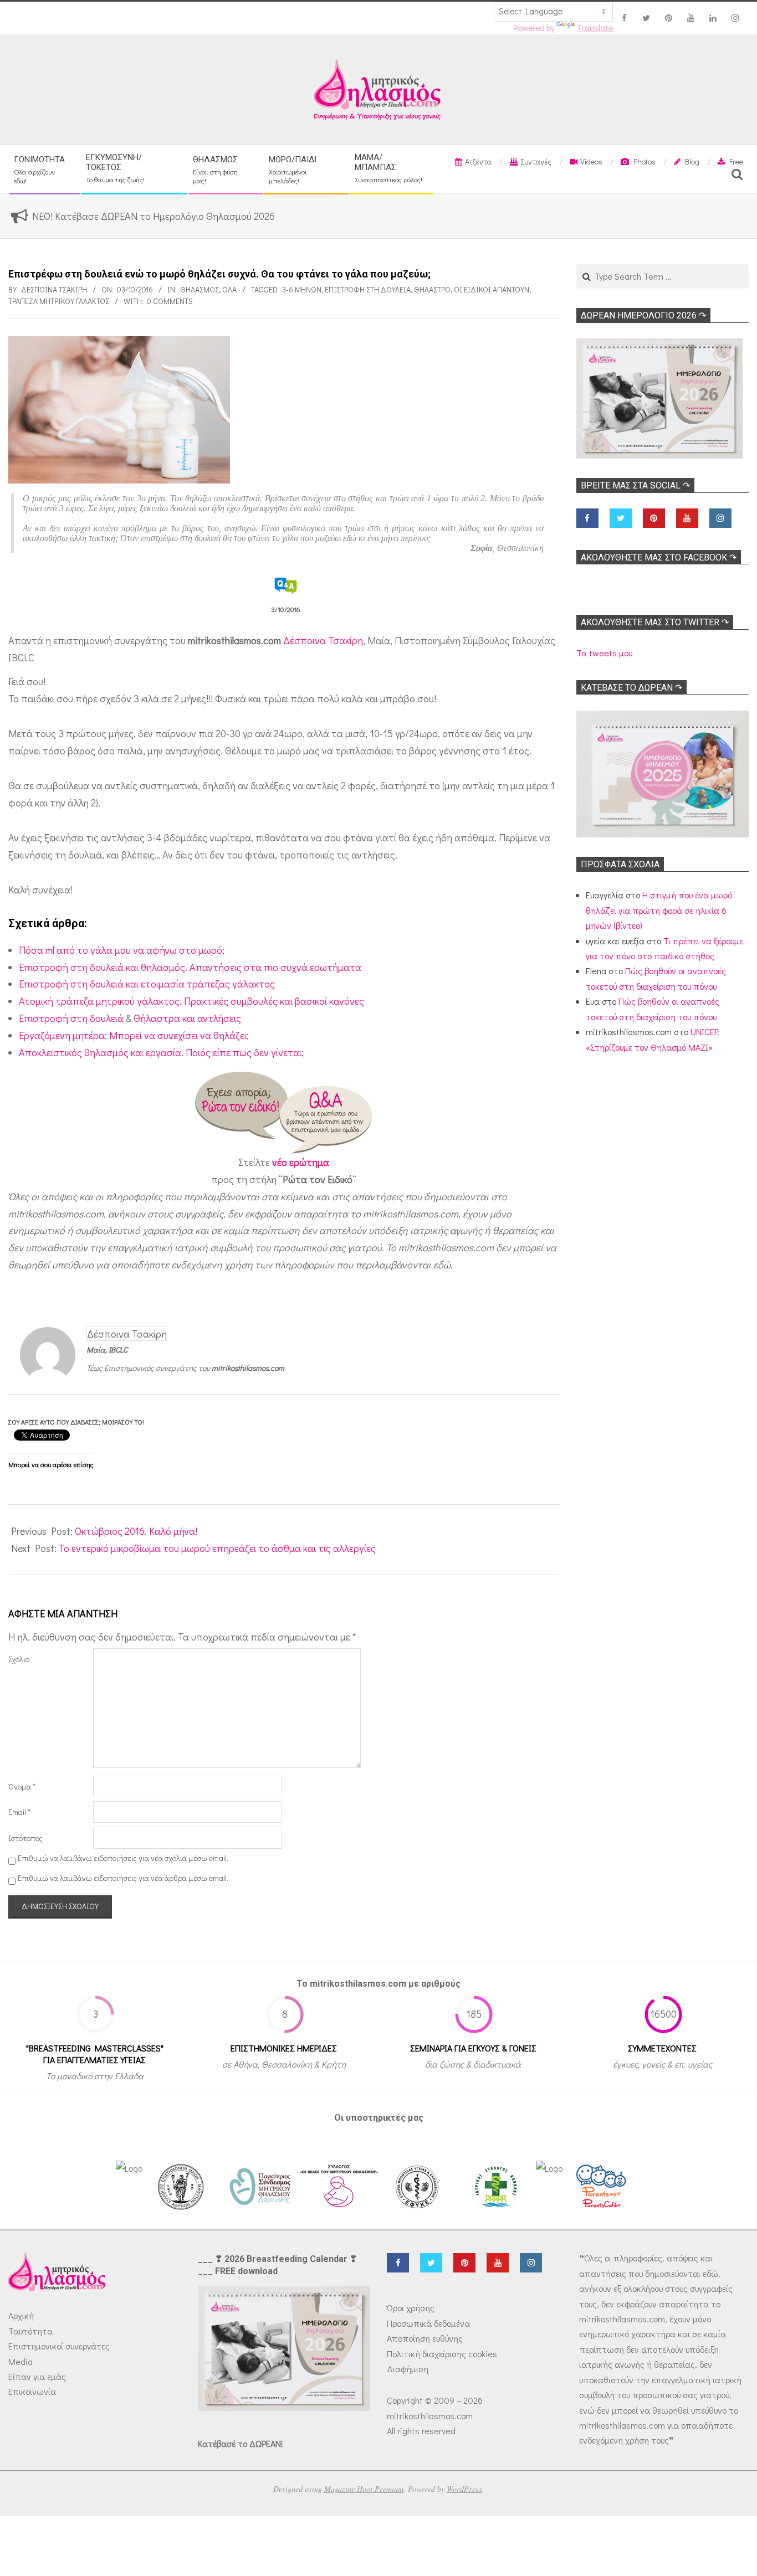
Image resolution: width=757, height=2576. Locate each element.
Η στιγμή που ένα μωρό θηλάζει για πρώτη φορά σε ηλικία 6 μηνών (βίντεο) (659, 910)
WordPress (464, 2489)
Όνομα (22, 1786)
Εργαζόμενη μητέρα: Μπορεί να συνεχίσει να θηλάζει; (134, 1035)
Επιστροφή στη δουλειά (368, 289)
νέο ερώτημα (301, 1162)
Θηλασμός (200, 289)
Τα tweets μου (604, 653)
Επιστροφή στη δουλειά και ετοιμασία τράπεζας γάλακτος (147, 984)
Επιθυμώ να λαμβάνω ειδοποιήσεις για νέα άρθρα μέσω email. (123, 1878)
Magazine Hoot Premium (364, 2489)
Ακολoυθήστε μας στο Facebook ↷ (659, 557)
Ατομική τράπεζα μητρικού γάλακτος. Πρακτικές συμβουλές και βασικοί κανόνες (191, 1001)
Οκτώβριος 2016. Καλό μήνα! (136, 1531)
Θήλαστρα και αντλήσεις (187, 1018)
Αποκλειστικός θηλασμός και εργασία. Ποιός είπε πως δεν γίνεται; (161, 1052)
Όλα (229, 289)
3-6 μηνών (302, 289)
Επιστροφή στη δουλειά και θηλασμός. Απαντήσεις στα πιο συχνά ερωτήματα (190, 967)
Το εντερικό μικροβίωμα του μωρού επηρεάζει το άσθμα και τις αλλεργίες (217, 1548)
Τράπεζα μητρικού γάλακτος (59, 301)
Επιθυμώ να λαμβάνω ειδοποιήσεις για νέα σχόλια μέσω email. (123, 1858)
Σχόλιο (19, 1659)
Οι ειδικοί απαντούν (492, 289)
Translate (595, 28)
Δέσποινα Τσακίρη (323, 640)
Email (19, 1812)
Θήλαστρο (432, 289)
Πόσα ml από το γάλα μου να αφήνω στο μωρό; (122, 950)
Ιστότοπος (25, 1838)
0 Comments (170, 301)
